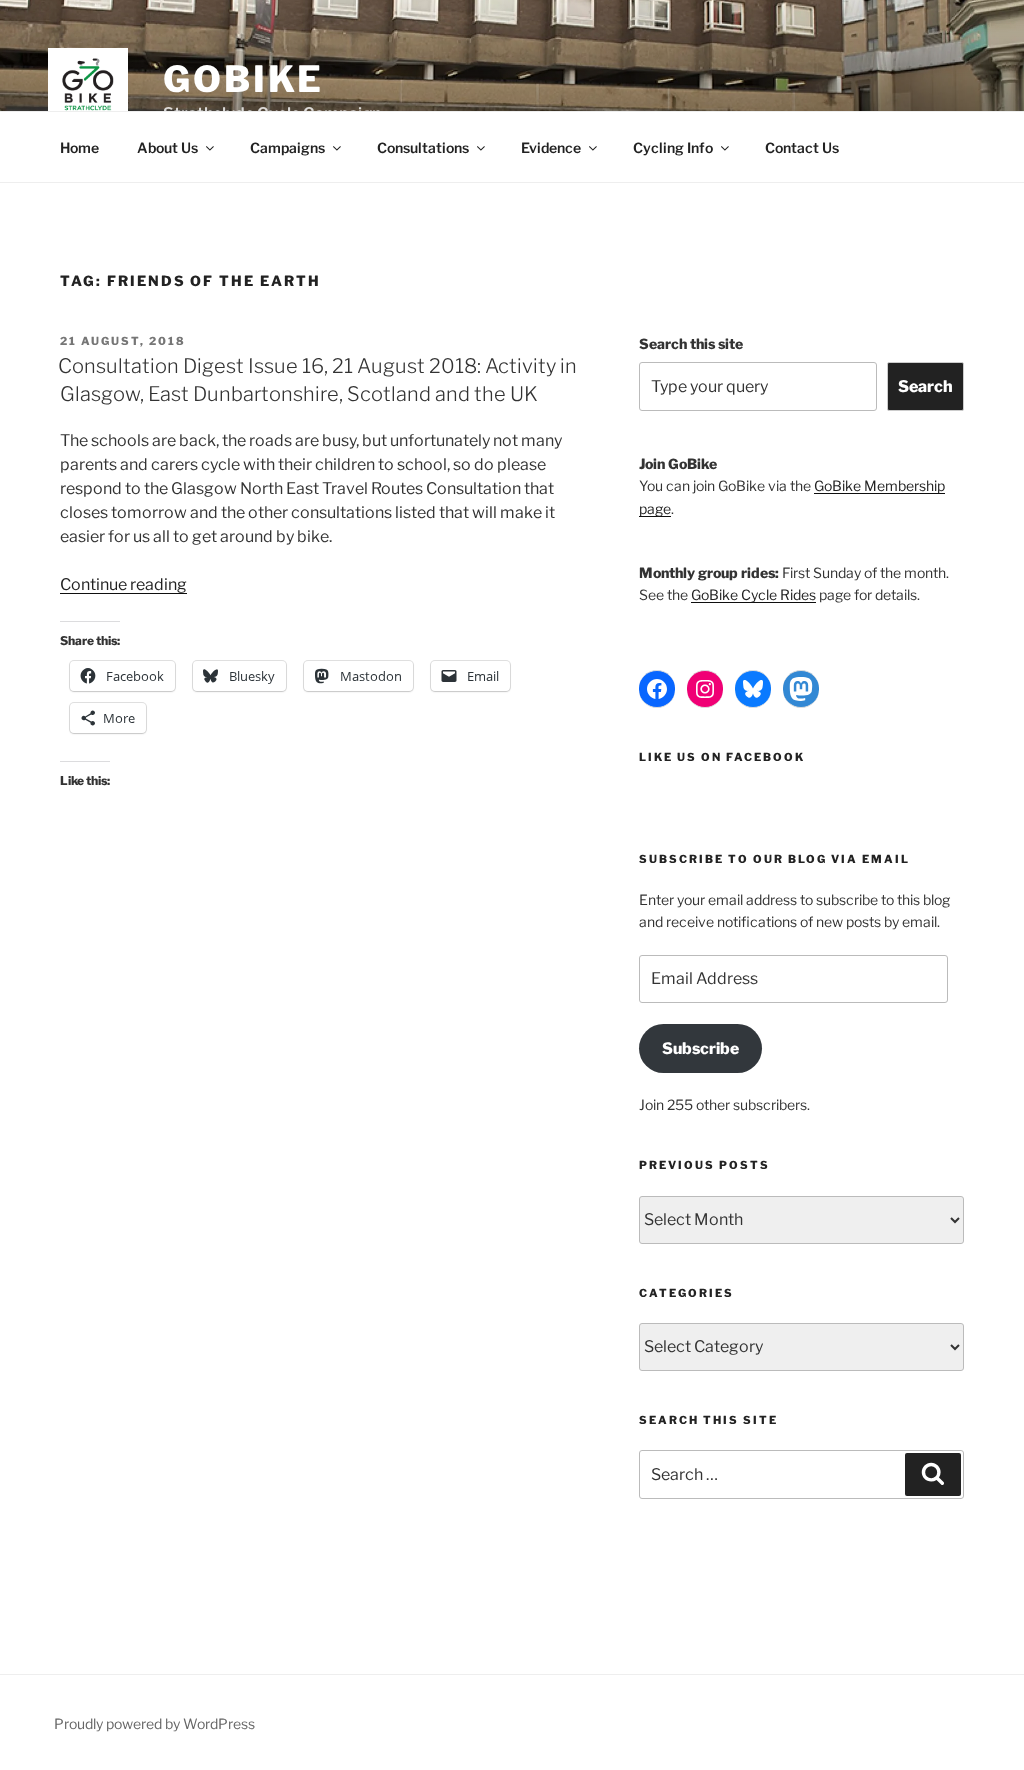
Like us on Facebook (722, 757)
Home (79, 147)
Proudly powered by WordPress (154, 1723)
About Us (167, 147)
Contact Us (802, 147)
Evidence (551, 147)
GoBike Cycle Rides (753, 594)
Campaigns (287, 147)
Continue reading (123, 584)
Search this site (691, 343)
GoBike (243, 79)
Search (925, 386)
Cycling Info (673, 147)
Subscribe (700, 1048)
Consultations (423, 147)
